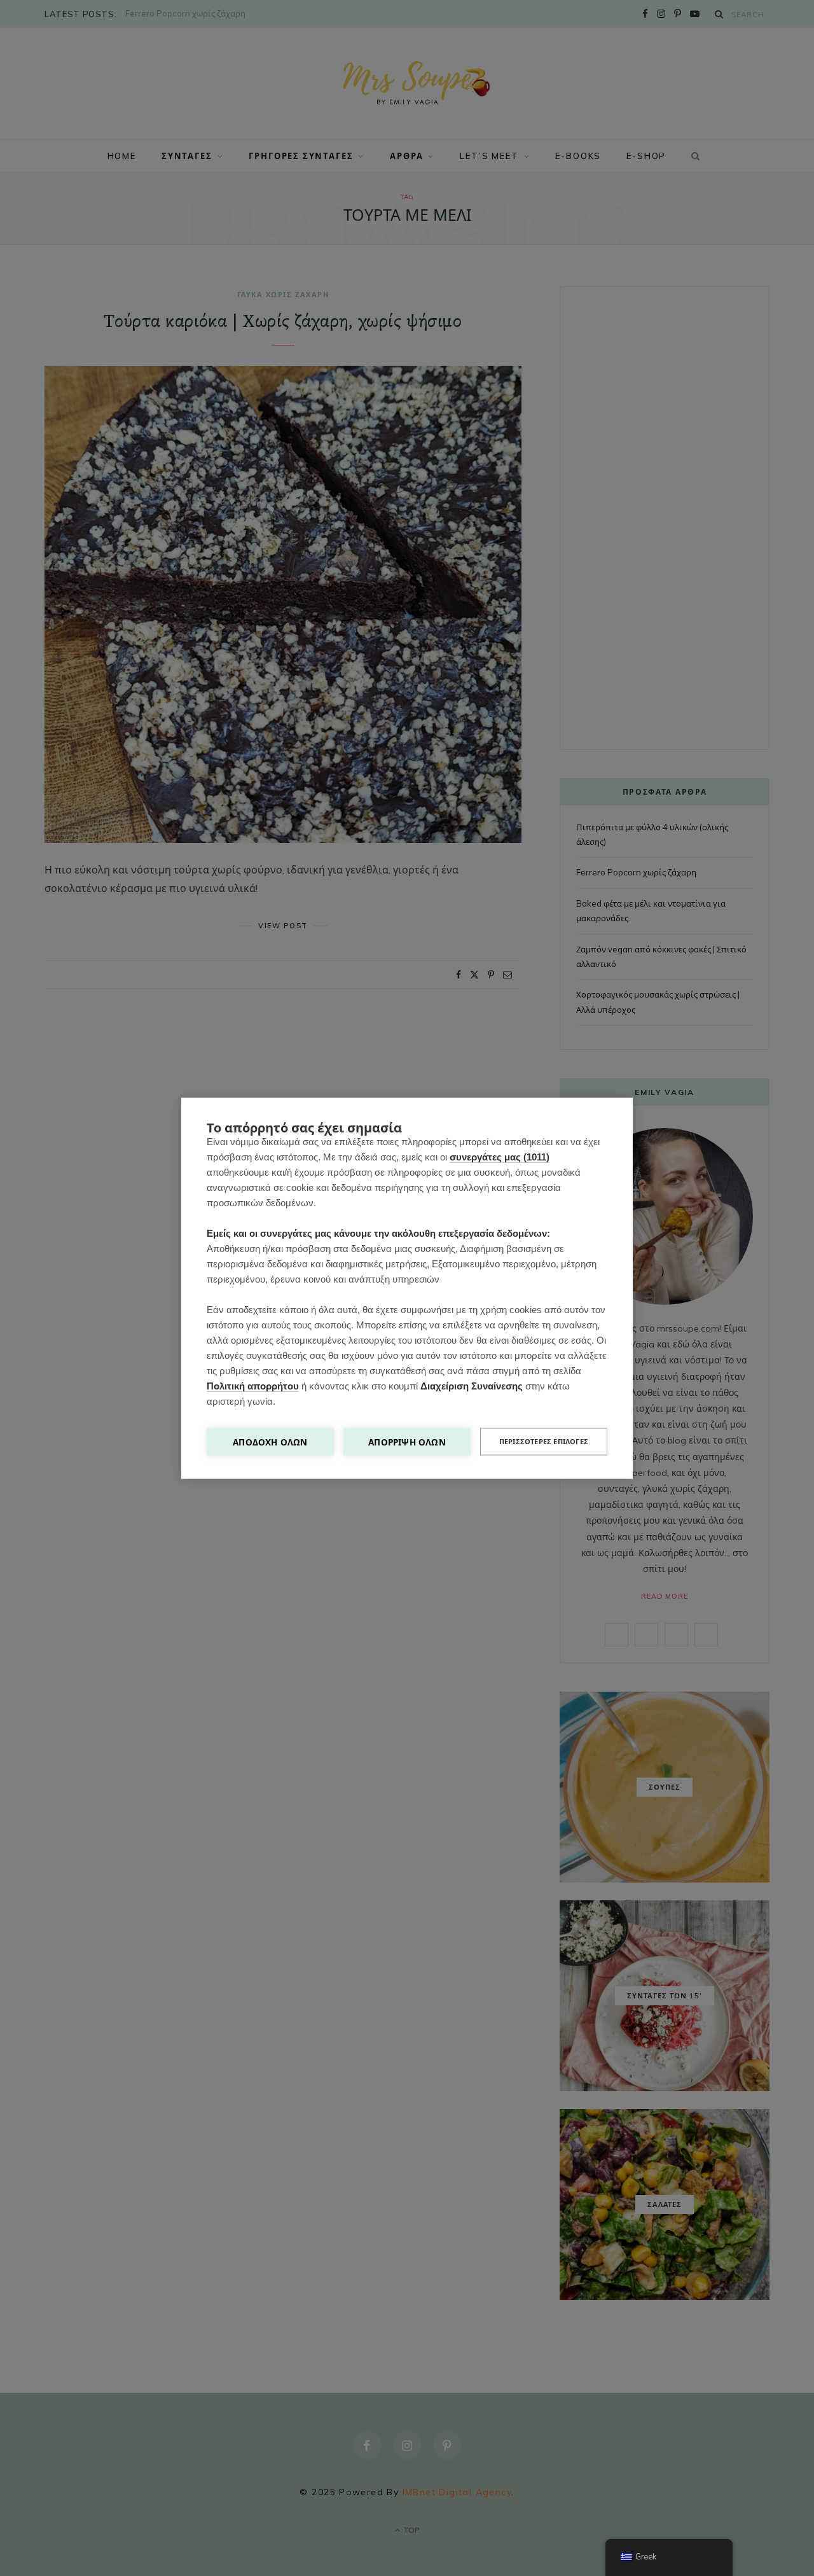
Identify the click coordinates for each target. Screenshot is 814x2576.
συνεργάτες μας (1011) (500, 1156)
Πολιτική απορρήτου (253, 1385)
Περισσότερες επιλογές (544, 1441)
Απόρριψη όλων (407, 1441)
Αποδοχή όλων (270, 1441)
